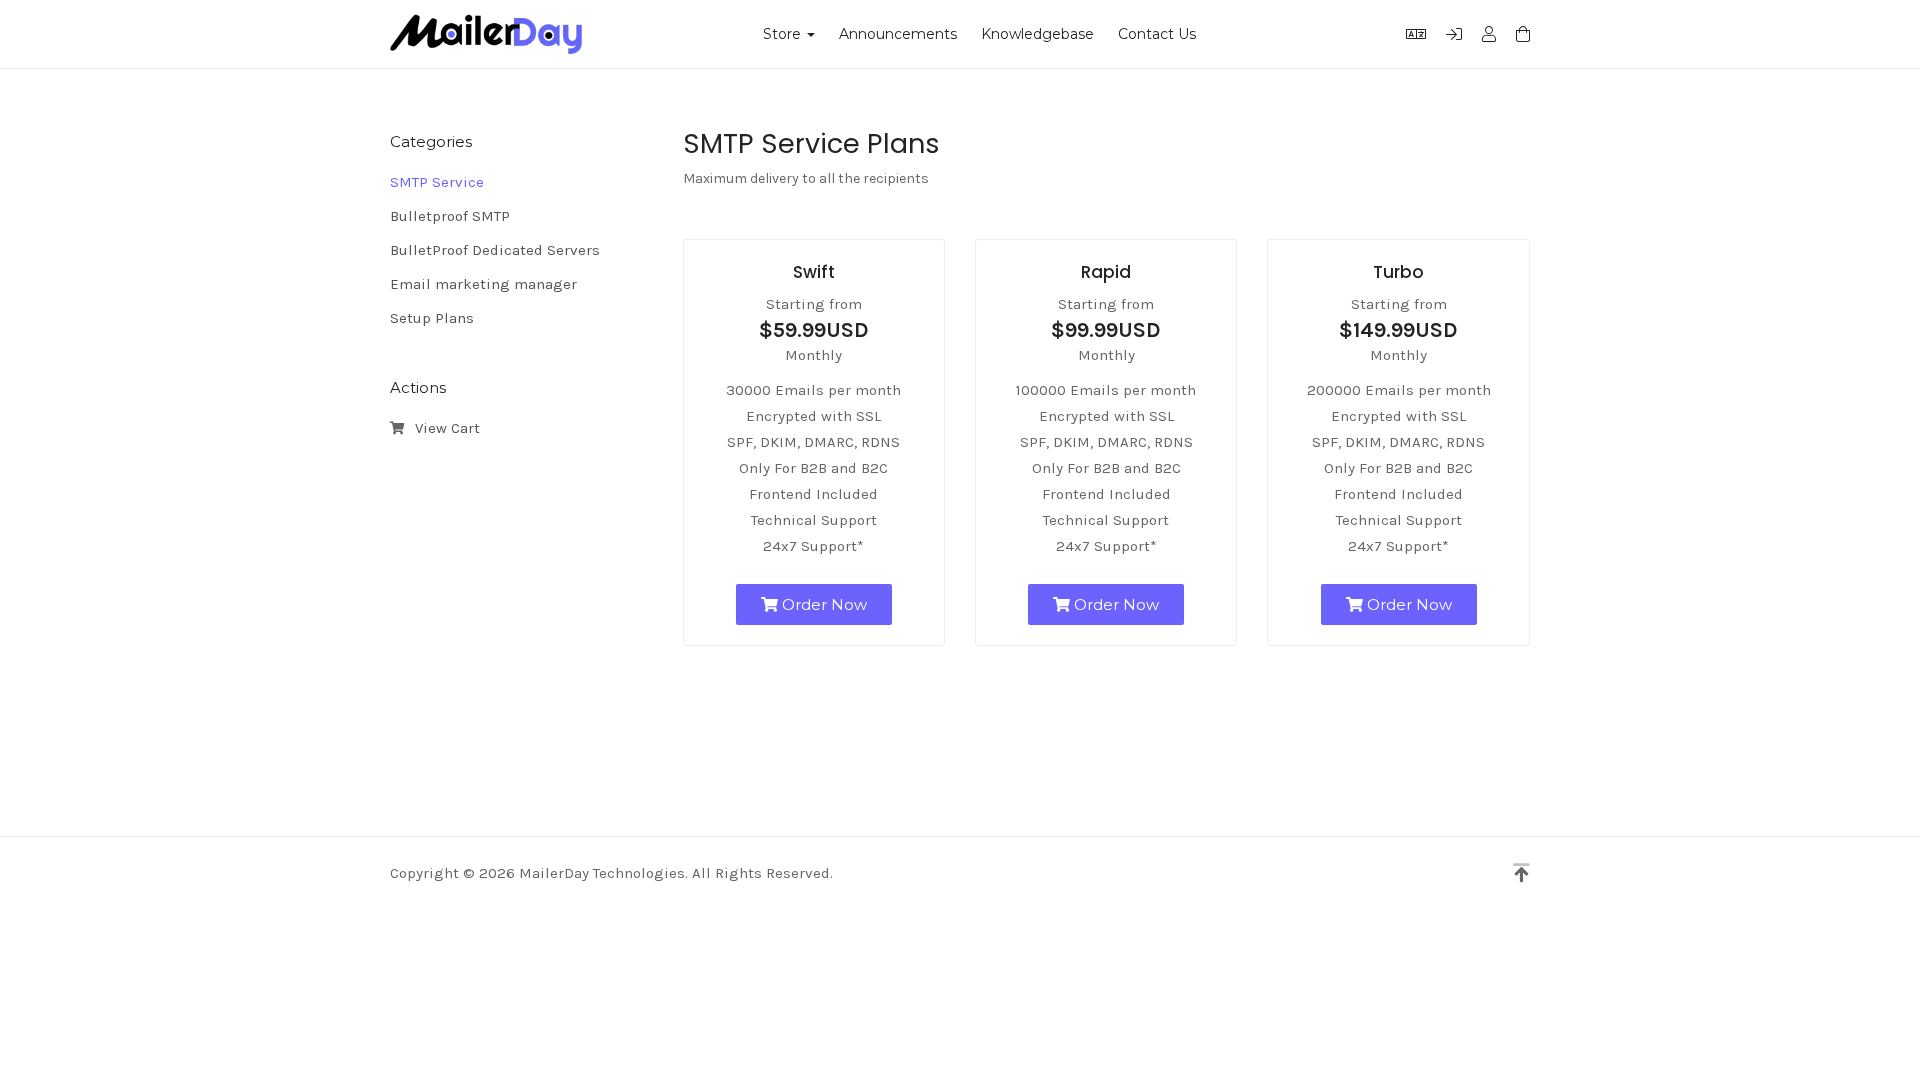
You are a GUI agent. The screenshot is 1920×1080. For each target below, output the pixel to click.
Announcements (898, 34)
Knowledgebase (1037, 34)
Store (786, 34)
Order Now (822, 604)
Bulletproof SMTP (450, 216)
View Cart (443, 428)
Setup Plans (432, 318)
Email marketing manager (483, 284)
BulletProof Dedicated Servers (495, 250)
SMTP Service (437, 182)
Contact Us (1157, 34)
